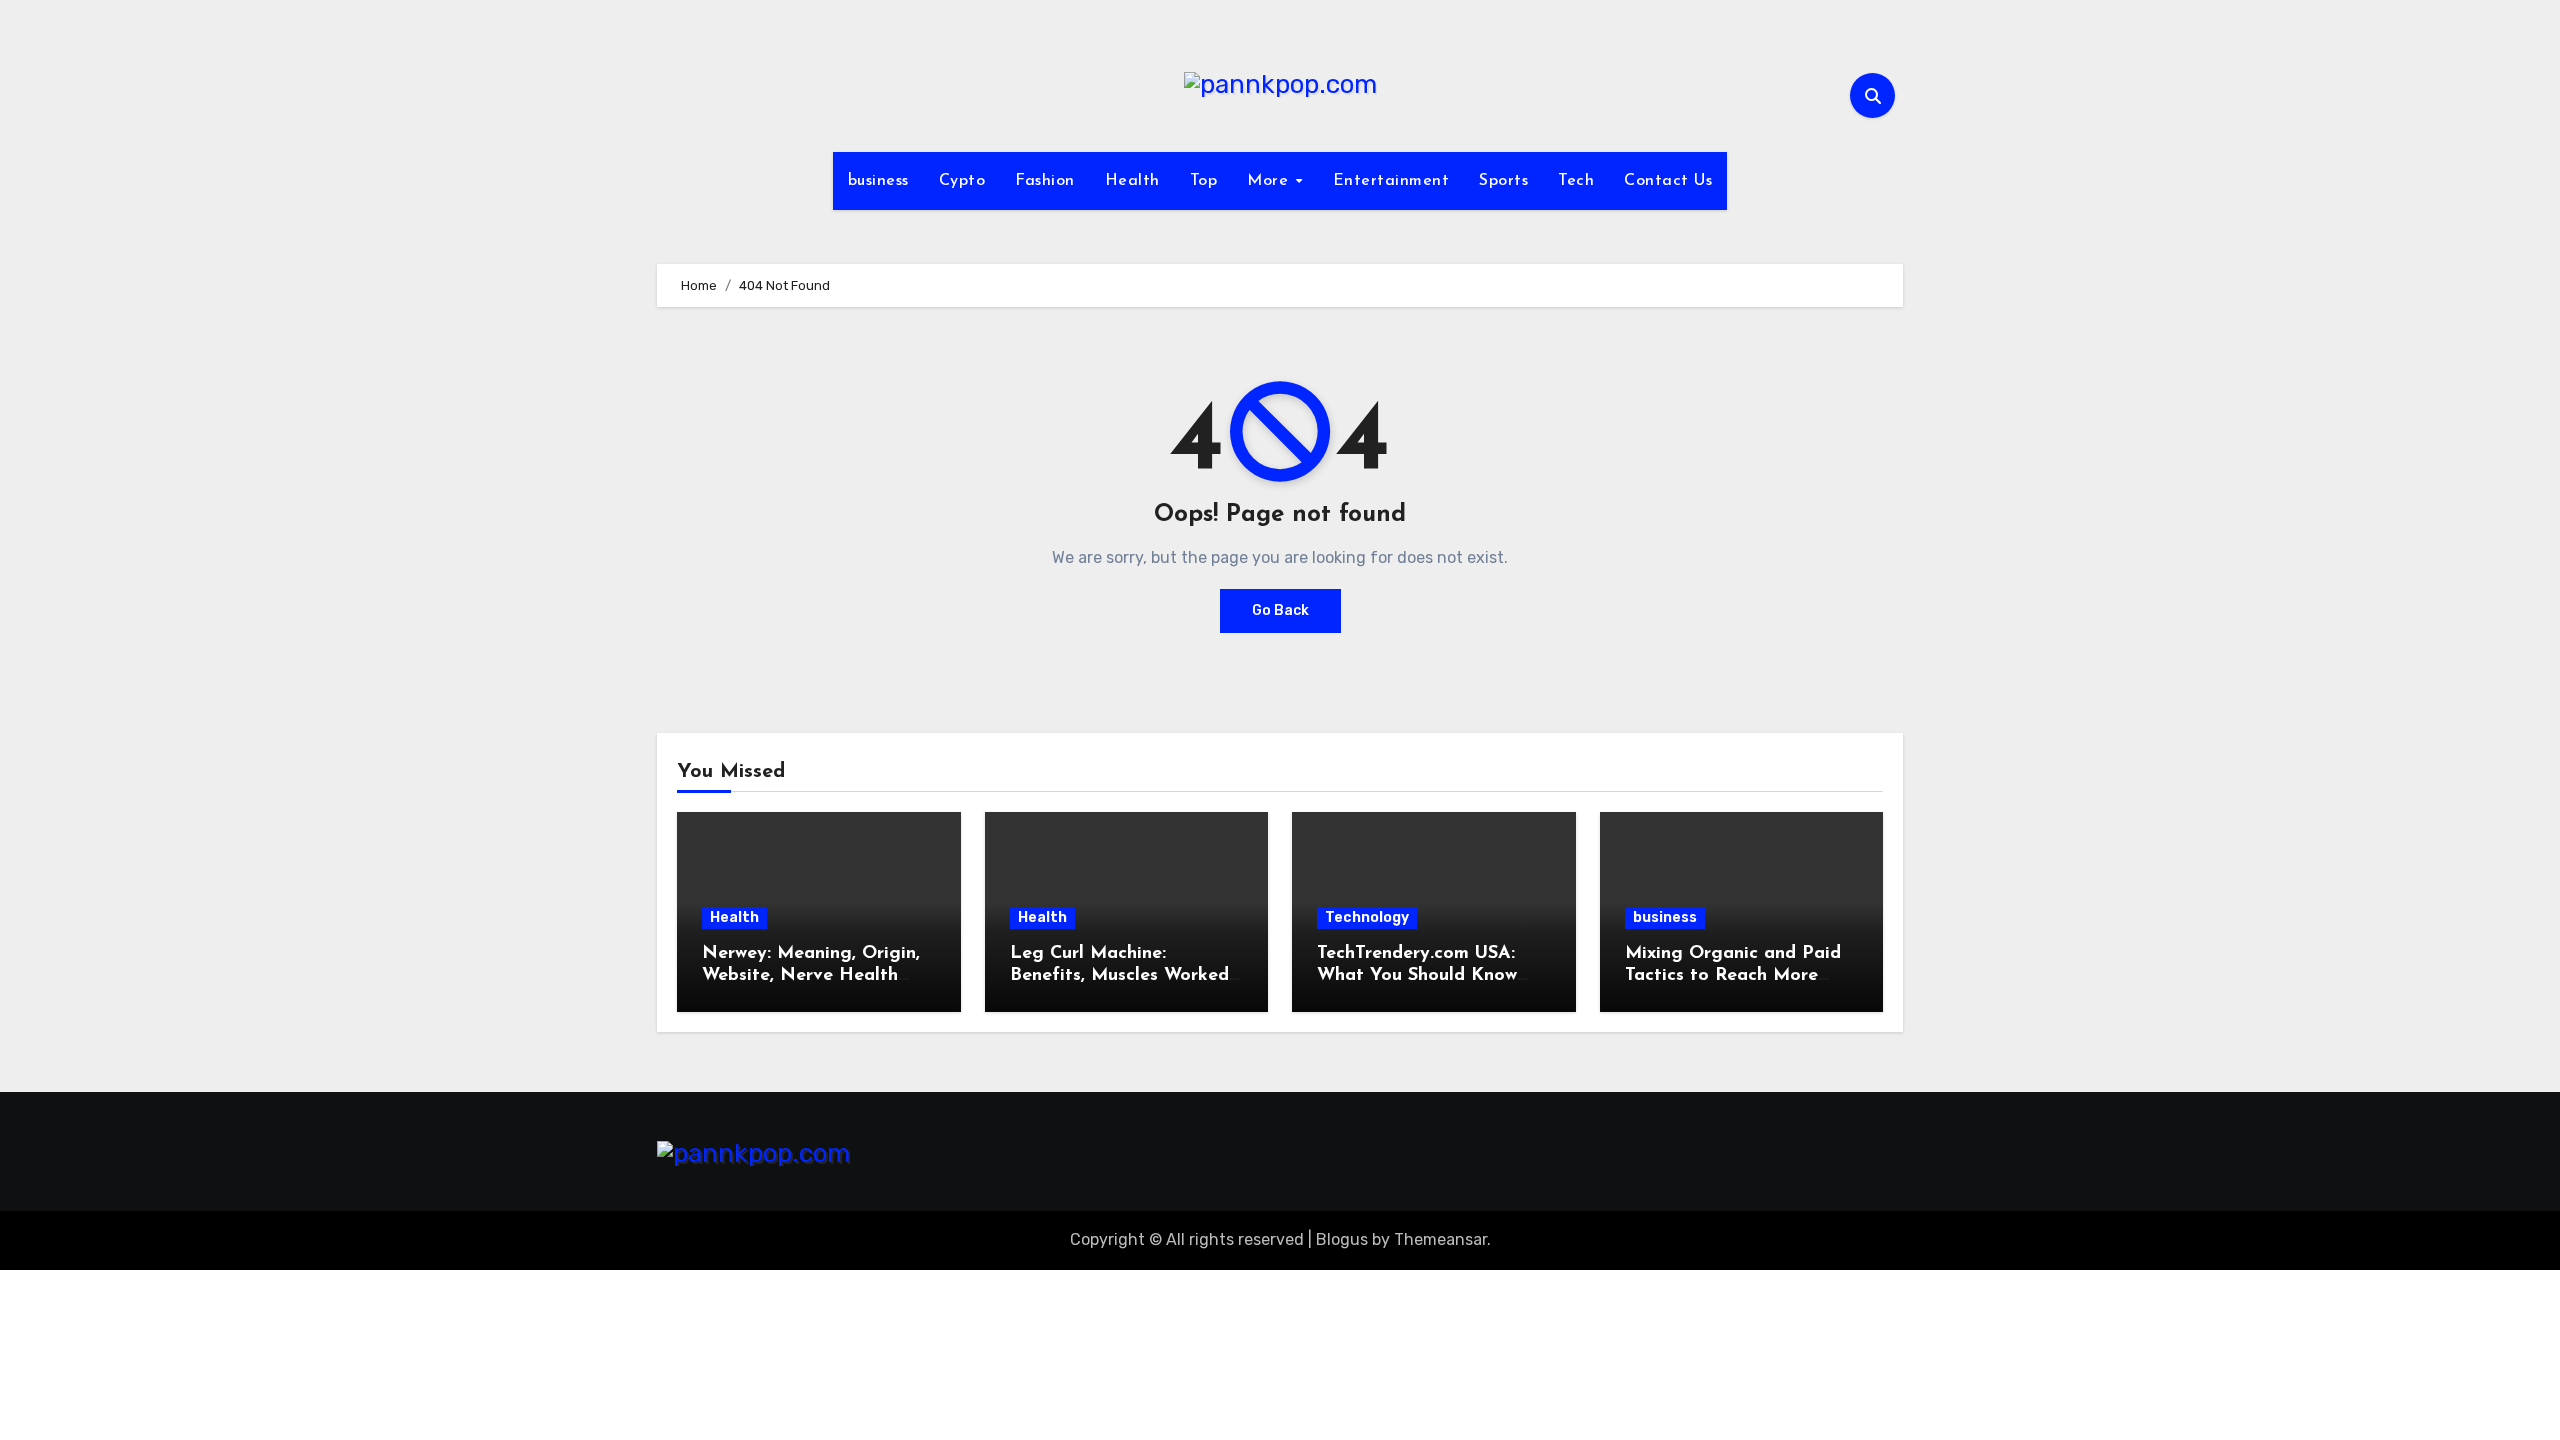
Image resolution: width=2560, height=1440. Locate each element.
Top (1204, 181)
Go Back (1280, 610)
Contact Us (1668, 181)
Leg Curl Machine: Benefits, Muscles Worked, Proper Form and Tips (1121, 975)
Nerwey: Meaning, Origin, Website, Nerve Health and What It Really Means (815, 975)
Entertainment (1391, 181)
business (878, 181)
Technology (1367, 917)
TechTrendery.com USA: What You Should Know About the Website (1417, 975)
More (1270, 181)
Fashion (1045, 181)
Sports (1503, 181)
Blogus (1342, 1239)
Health (1132, 181)
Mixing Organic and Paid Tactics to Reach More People (1733, 975)
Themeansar (1440, 1239)
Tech (1576, 181)
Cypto (962, 181)
